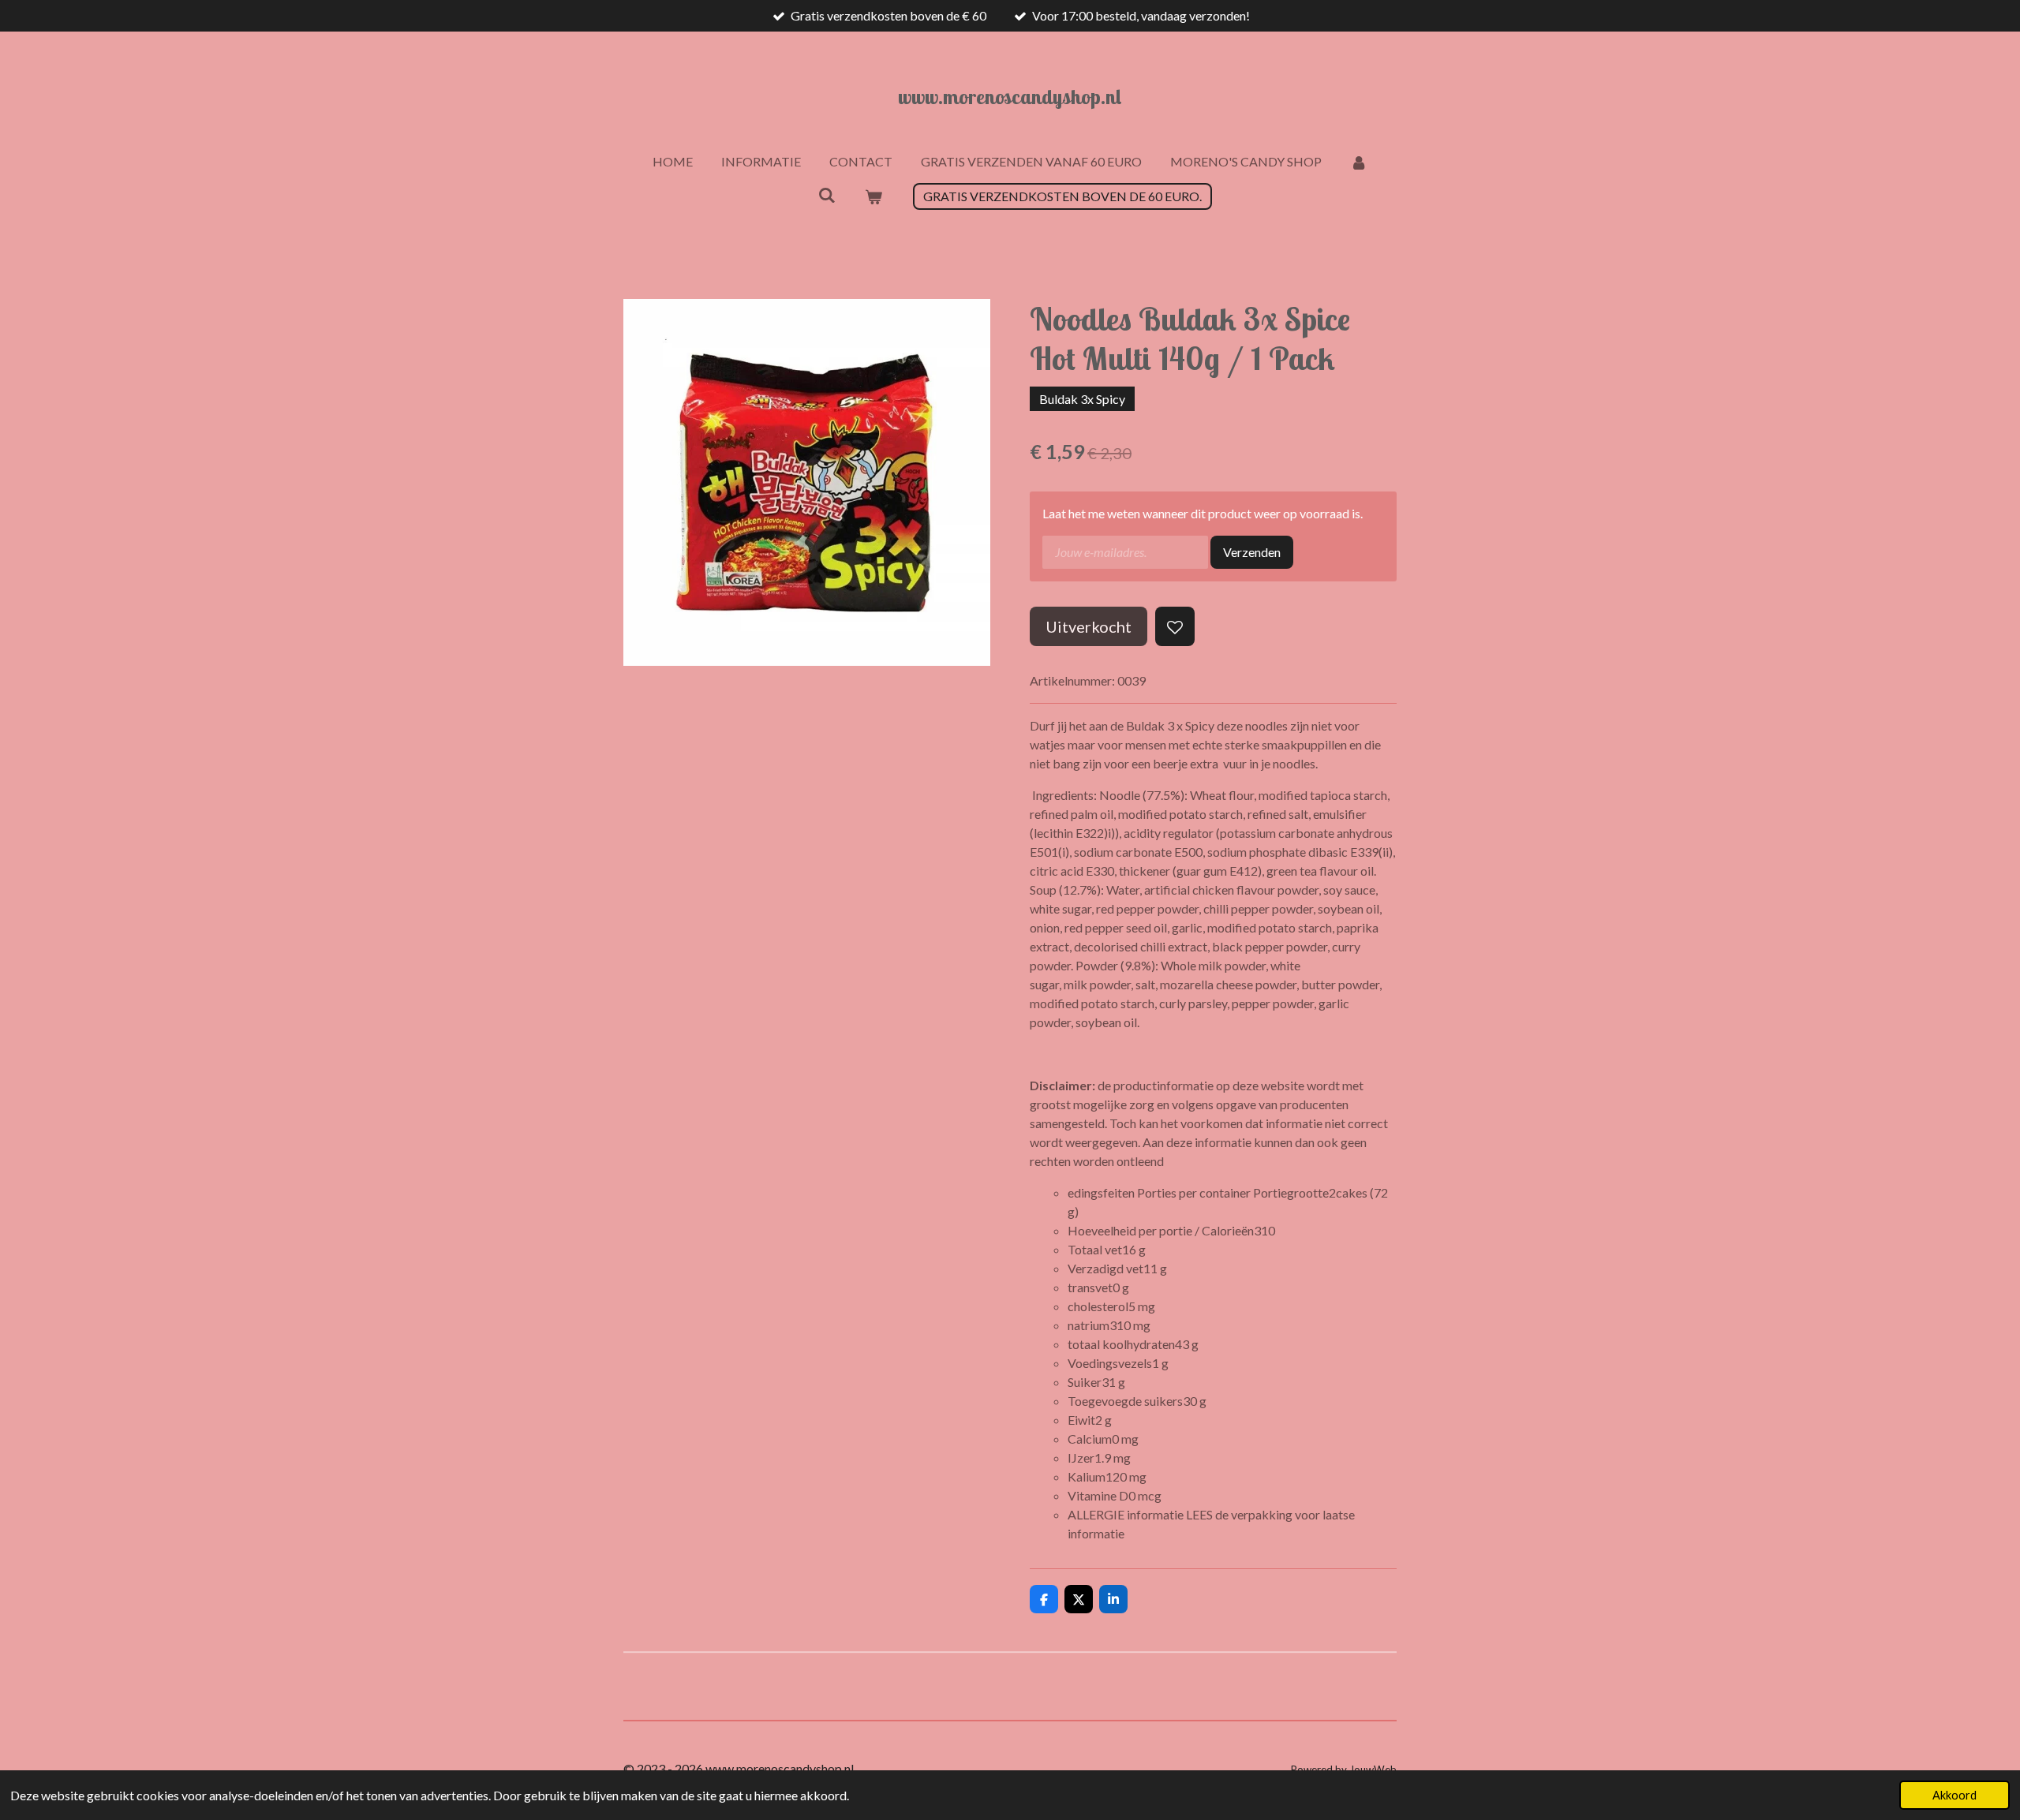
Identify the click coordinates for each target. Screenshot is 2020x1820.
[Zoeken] (827, 194)
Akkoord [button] (1955, 1795)
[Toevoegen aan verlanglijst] (1175, 626)
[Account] (1359, 162)
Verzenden (1252, 552)
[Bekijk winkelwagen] (873, 196)
